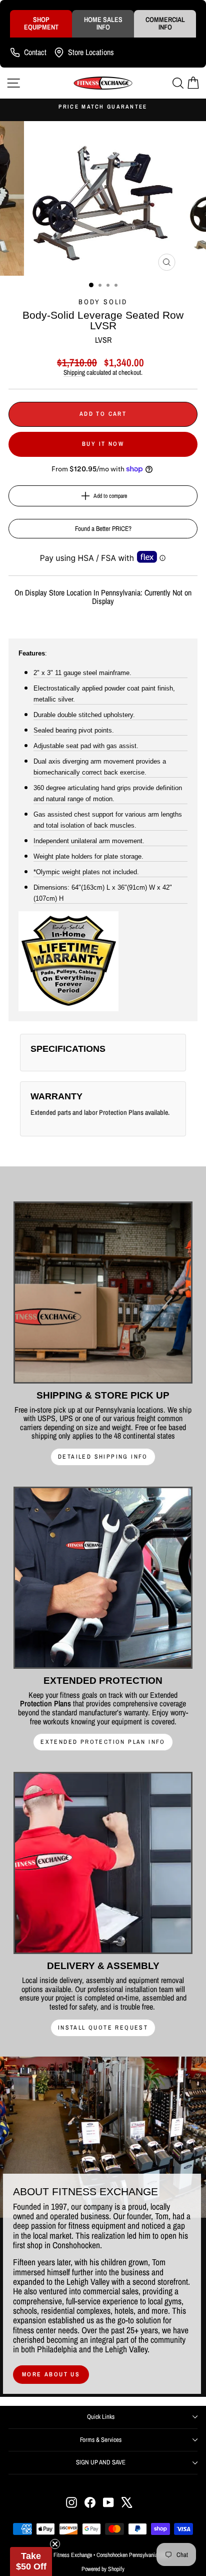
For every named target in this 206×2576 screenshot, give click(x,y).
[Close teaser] (55, 2544)
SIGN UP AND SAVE (101, 2462)
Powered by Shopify (103, 2569)
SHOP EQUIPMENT (41, 23)
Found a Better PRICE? (103, 529)
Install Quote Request (103, 2028)
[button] (31, 2561)
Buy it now (103, 444)
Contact (35, 52)
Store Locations (91, 52)
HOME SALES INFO (103, 23)
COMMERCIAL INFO (165, 23)
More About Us (51, 2374)
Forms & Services (101, 2440)
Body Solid (103, 302)
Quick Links (101, 2417)
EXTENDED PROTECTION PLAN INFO (103, 1742)
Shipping (74, 372)
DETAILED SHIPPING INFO (103, 1457)
